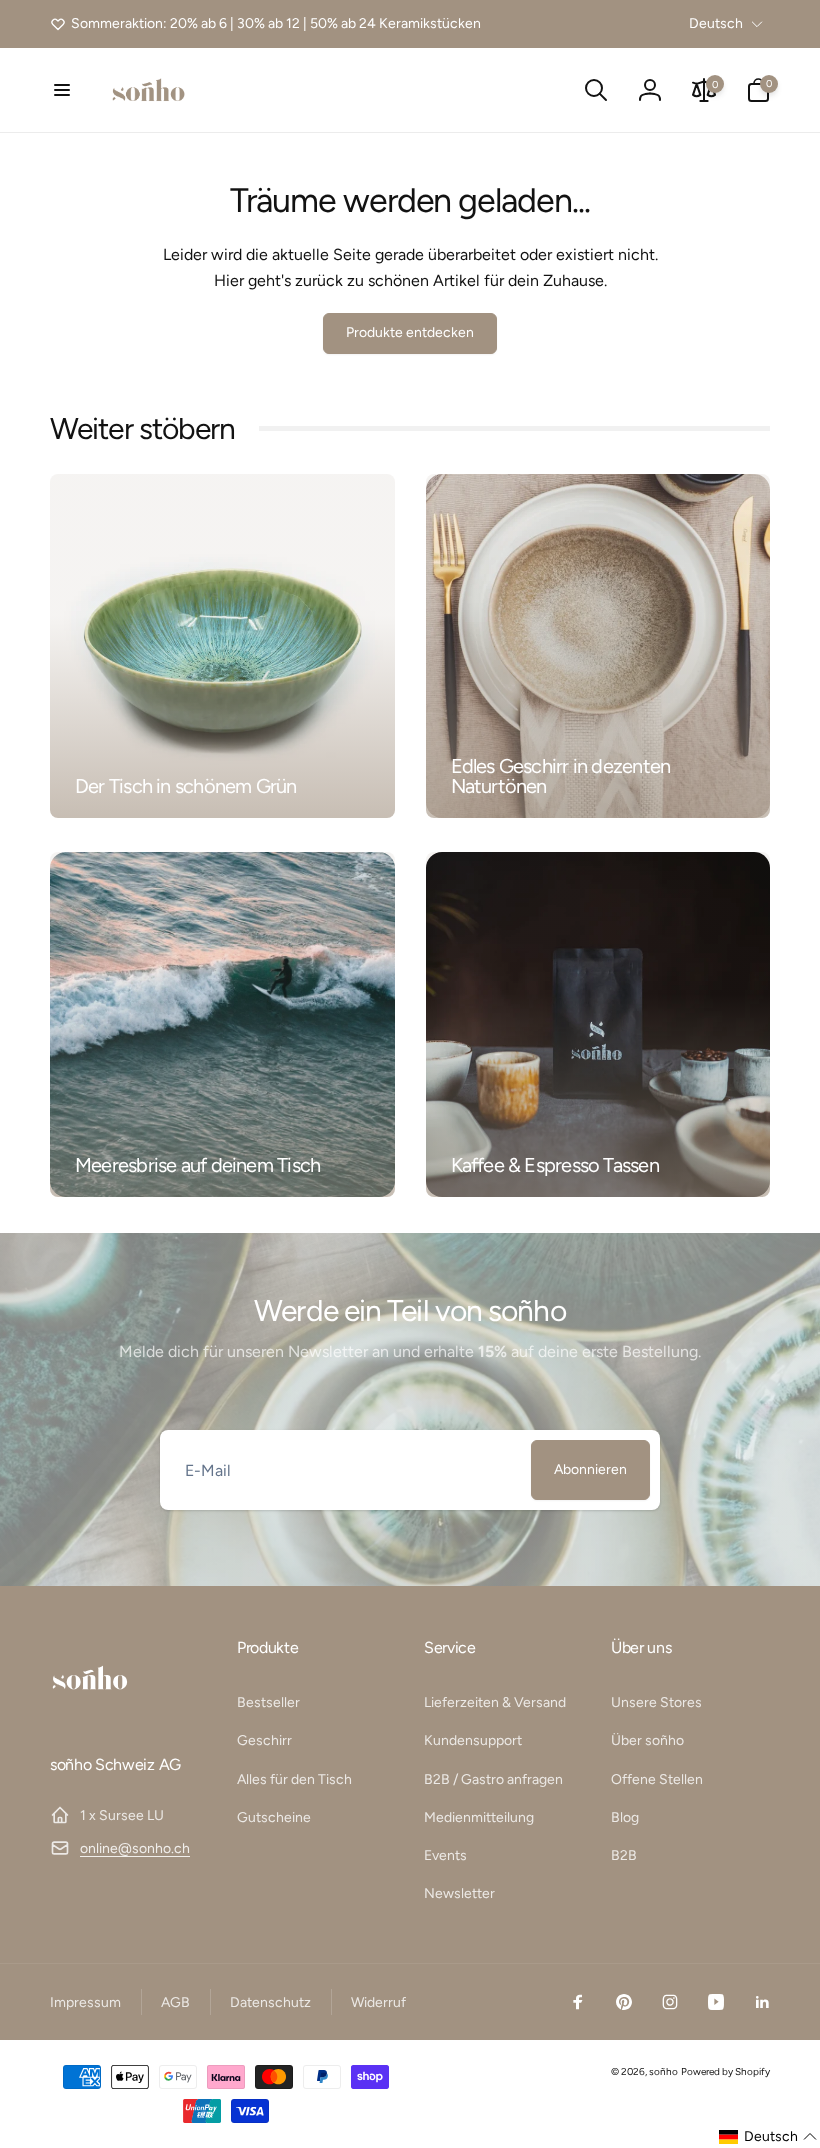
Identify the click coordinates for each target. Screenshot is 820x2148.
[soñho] (90, 1711)
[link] (265, 24)
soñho (663, 2071)
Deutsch (716, 23)
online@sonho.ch (135, 1848)
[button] (62, 90)
